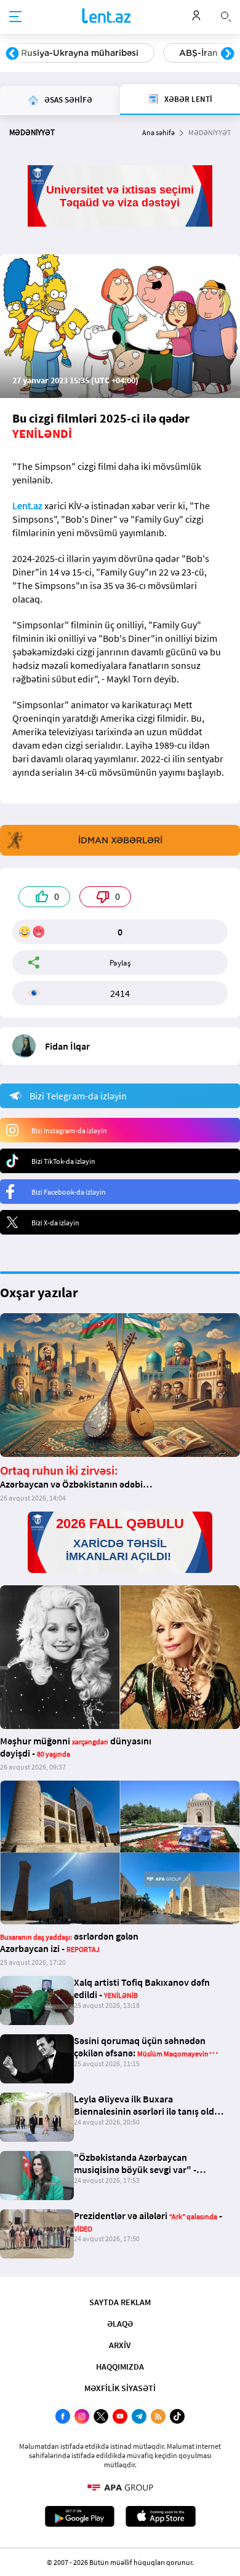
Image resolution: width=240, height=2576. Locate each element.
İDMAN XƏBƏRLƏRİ (120, 840)
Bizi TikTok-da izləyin (63, 1161)
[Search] (226, 15)
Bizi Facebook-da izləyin (69, 1192)
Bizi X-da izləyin (55, 1223)
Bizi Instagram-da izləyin (69, 1130)
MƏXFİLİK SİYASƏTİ (120, 2388)
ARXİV (120, 2345)
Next (228, 54)
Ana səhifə (158, 132)
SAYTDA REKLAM (120, 2302)
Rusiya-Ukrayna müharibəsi (80, 53)
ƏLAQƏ (120, 2324)
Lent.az (27, 505)
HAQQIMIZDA (120, 2367)
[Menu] (15, 17)
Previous (12, 54)
